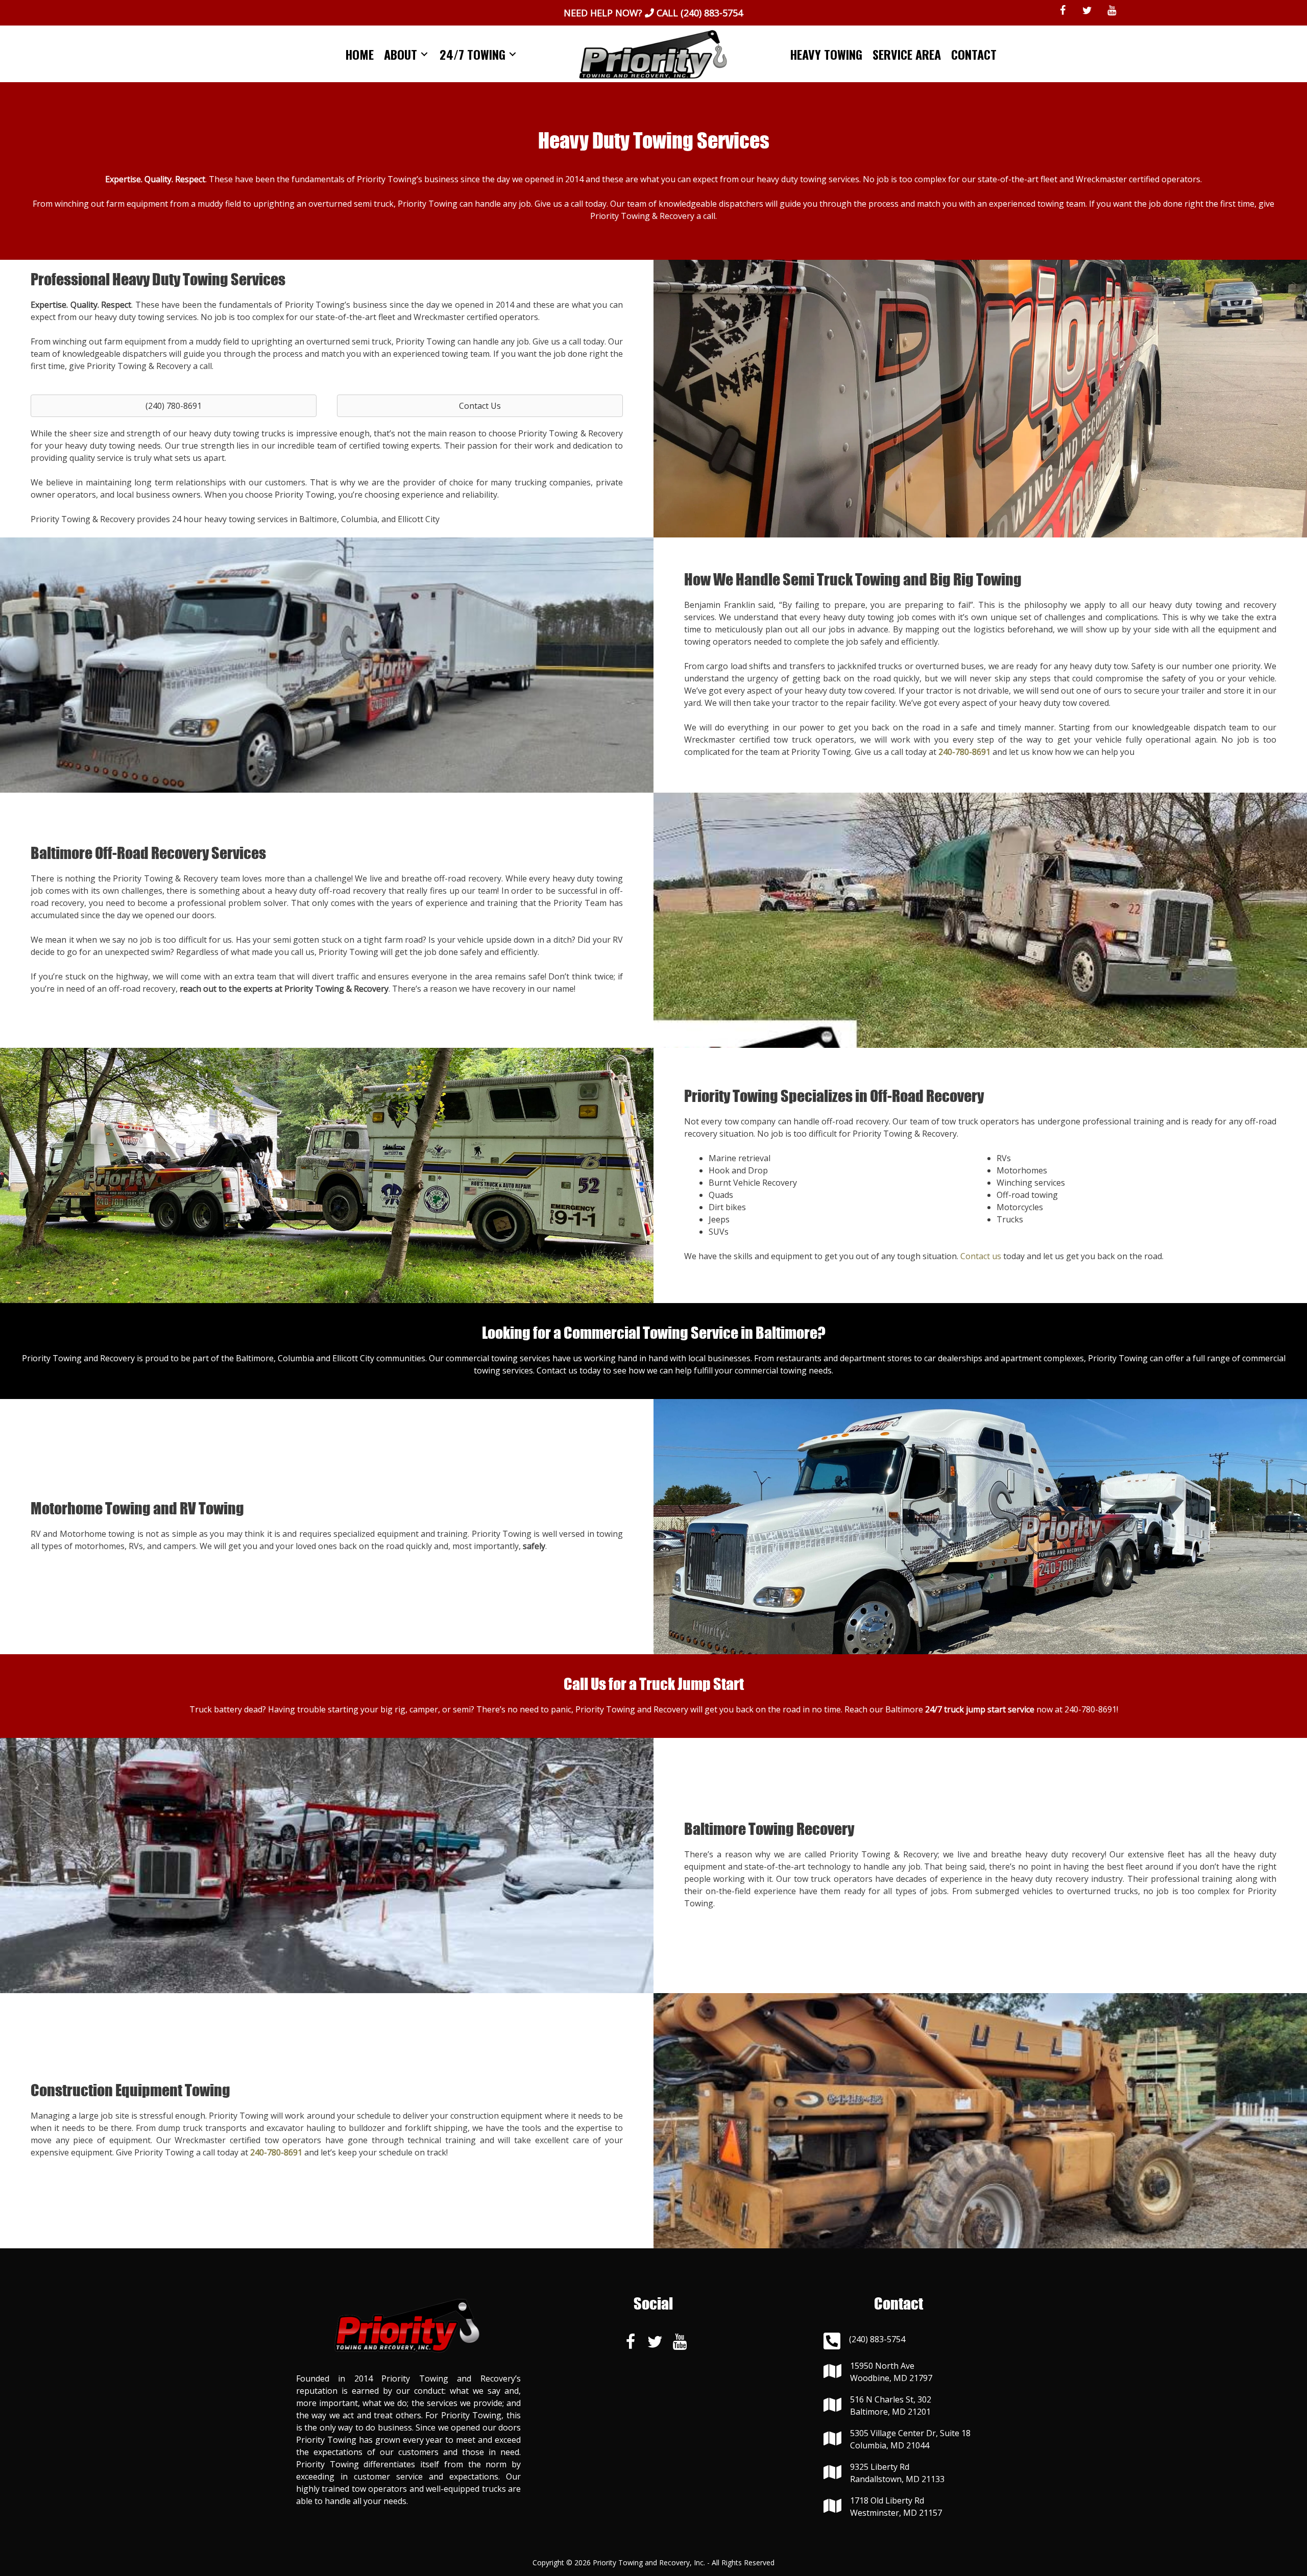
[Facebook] (1062, 11)
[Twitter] (1087, 11)
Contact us (981, 1256)
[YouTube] (1111, 11)
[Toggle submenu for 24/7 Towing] (513, 54)
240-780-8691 (1091, 1709)
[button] (174, 406)
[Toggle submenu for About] (424, 54)
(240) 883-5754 (712, 13)
